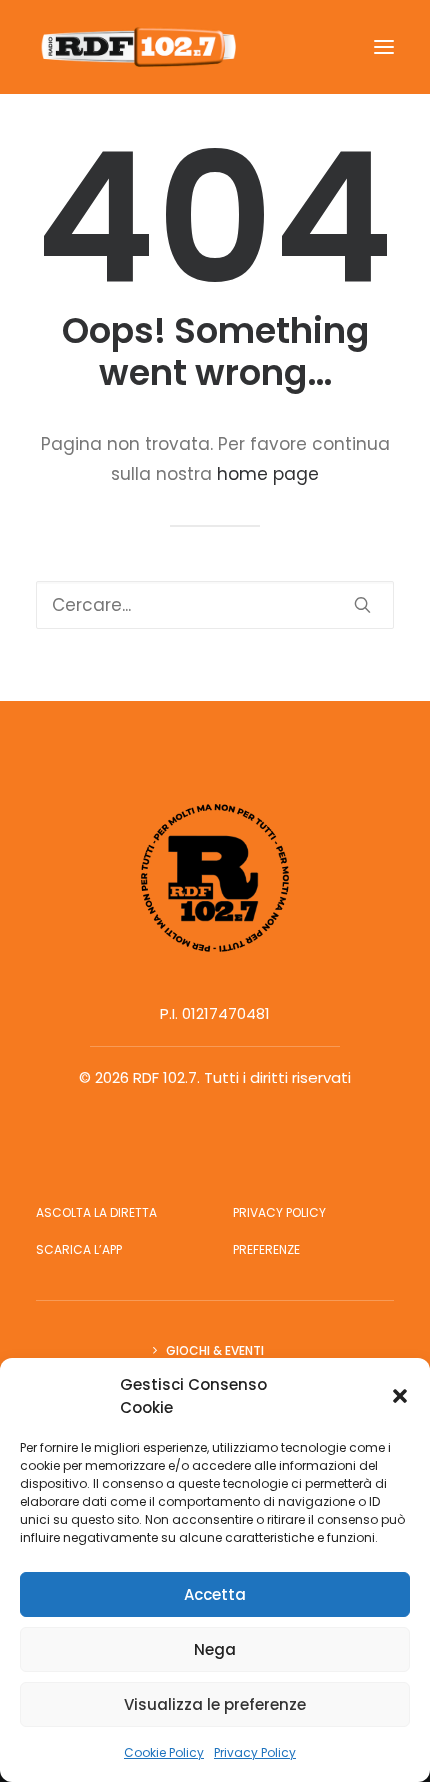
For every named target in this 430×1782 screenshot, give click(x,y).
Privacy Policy (255, 1752)
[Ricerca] (215, 605)
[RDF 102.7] (136, 47)
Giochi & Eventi (215, 1350)
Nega (215, 1649)
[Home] (215, 878)
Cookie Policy (164, 1752)
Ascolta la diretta (96, 1212)
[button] (400, 1396)
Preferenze (266, 1249)
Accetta (215, 1594)
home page (268, 474)
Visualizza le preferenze (215, 1704)
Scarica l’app (79, 1249)
